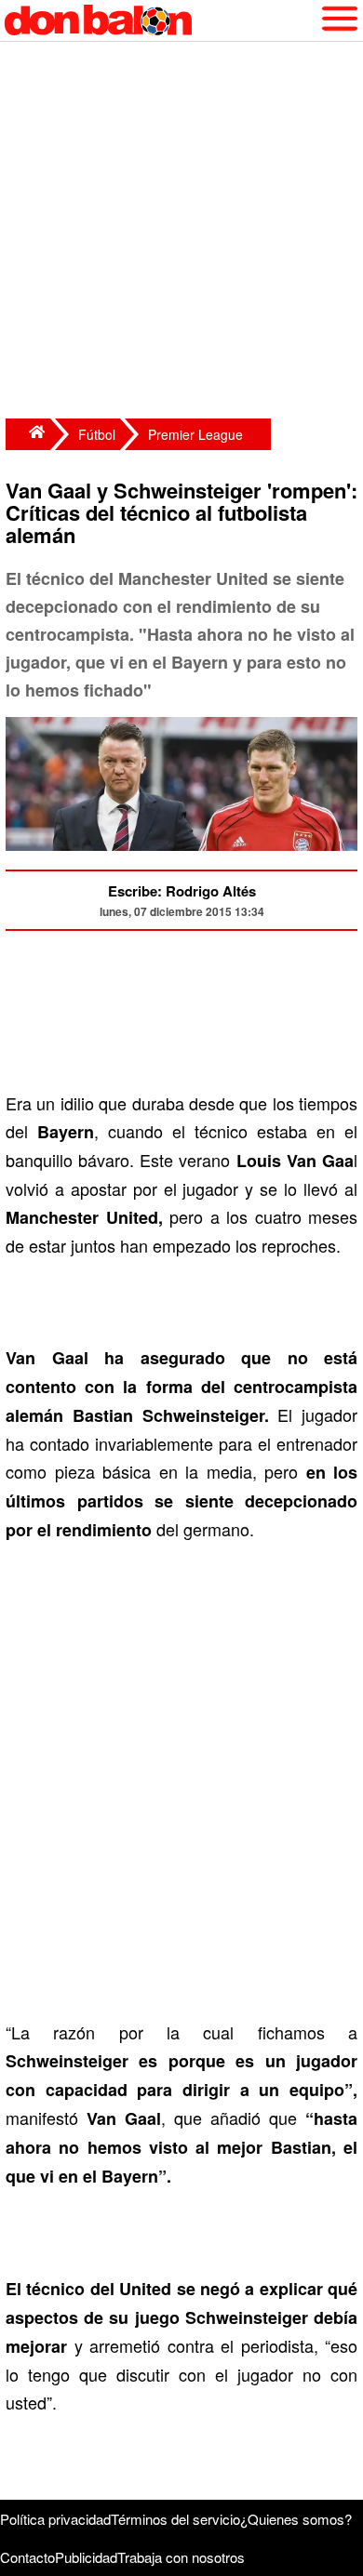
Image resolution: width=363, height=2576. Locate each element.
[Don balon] (160, 20)
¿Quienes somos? (296, 2519)
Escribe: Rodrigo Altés (182, 891)
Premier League (195, 434)
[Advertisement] (181, 232)
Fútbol (97, 434)
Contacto (27, 2557)
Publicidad (86, 2557)
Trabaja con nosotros (181, 2557)
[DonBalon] (28, 434)
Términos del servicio (175, 2519)
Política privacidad (55, 2519)
